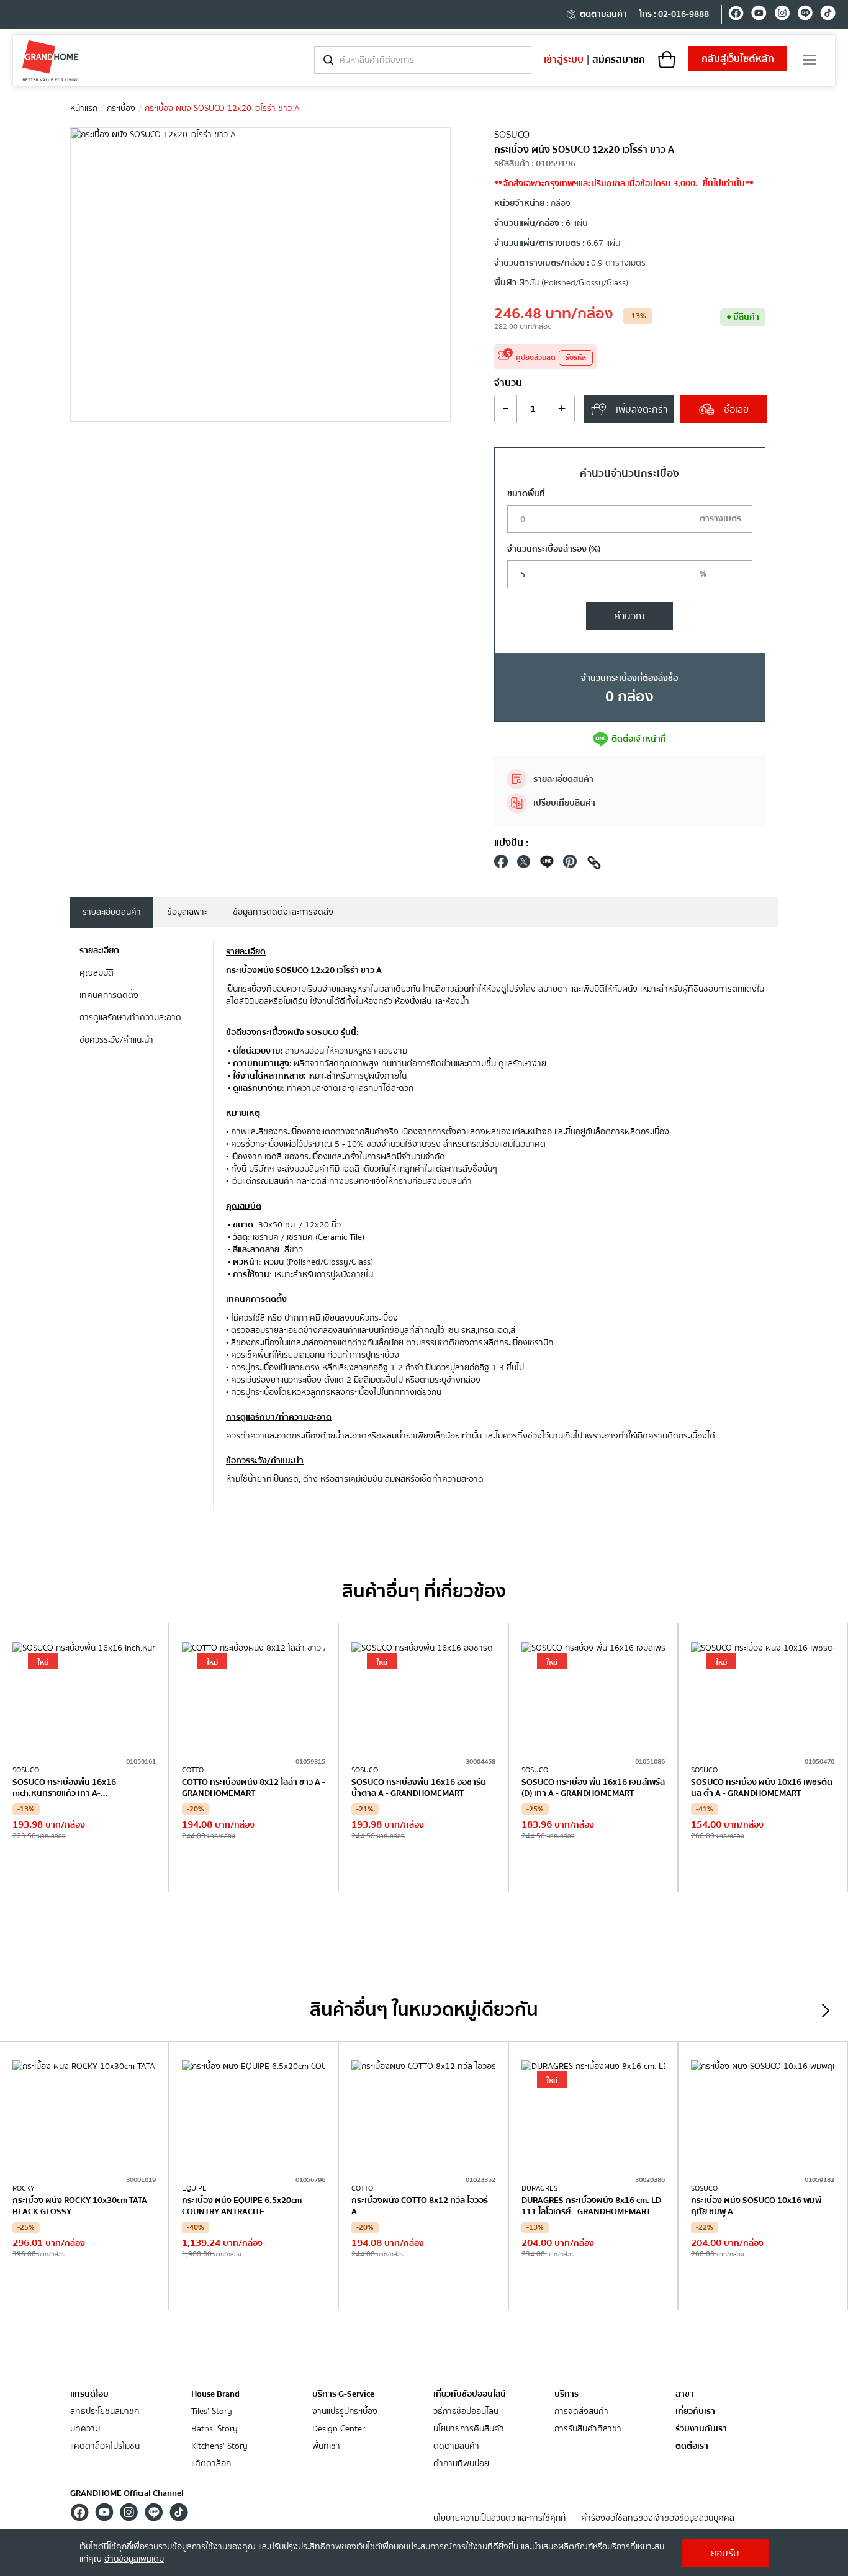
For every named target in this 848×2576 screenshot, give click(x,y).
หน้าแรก (84, 109)
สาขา (685, 2394)
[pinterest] (570, 865)
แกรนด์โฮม (89, 2394)
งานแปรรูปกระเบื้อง (345, 2412)
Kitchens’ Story (219, 2447)
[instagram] (782, 15)
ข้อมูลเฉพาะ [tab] (187, 912)
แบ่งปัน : (512, 843)
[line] (805, 15)
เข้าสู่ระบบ (564, 60)
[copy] (594, 865)
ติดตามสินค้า (603, 14)
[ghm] (51, 61)
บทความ (85, 2429)
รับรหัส (576, 358)
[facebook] (736, 15)
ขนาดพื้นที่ (526, 494)
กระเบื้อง (121, 109)
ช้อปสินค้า (84, 1866)
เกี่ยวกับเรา (695, 2412)
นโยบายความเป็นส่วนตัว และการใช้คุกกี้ (499, 2519)
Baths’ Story (214, 2429)
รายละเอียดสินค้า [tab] (112, 912)
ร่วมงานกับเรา (701, 2429)
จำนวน (508, 383)
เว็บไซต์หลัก (738, 59)
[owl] (826, 2011)
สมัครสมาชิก (619, 60)
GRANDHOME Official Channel (127, 2493)
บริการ (566, 2394)
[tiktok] (828, 15)
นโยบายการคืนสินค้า (469, 2429)
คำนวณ (629, 616)
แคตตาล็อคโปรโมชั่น (105, 2447)
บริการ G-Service (343, 2394)
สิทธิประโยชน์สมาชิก (105, 2412)
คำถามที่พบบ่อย (461, 2464)
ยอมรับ (725, 2553)
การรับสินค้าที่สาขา (588, 2429)
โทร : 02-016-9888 (674, 14)
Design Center (339, 2429)
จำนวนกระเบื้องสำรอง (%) (554, 549)
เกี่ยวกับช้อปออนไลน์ (470, 2394)
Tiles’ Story (212, 2412)
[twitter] (524, 865)
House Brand (215, 2394)
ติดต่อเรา (692, 2447)
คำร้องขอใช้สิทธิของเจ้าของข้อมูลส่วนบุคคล (658, 2519)
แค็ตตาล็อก (211, 2464)
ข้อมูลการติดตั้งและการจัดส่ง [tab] (283, 912)
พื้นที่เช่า (326, 2447)
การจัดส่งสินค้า (581, 2412)
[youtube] (759, 15)
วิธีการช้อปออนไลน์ (466, 2412)
